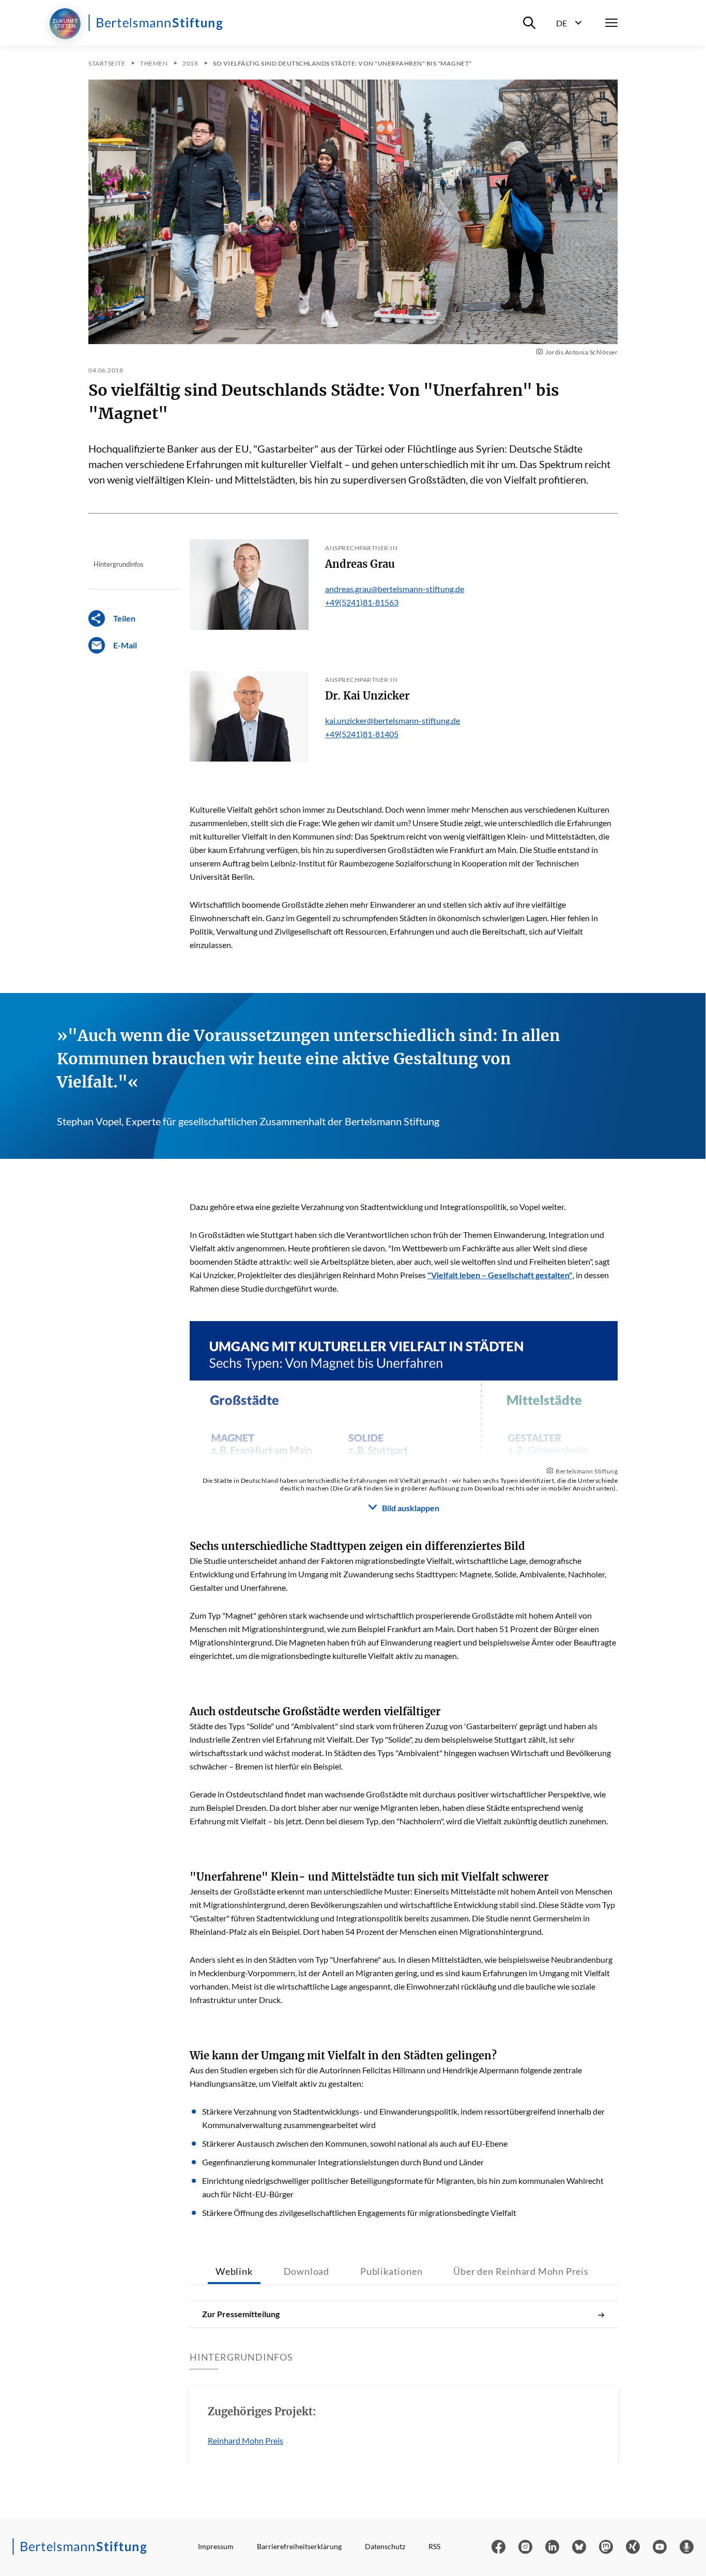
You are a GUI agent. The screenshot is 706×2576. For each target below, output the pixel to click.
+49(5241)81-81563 (362, 602)
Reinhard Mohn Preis (245, 2440)
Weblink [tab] (234, 2271)
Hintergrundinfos (119, 564)
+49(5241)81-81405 (362, 734)
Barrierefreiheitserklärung (299, 2546)
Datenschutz (385, 2546)
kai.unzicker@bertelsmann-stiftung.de (393, 720)
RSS (434, 2546)
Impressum (216, 2546)
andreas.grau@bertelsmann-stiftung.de (395, 589)
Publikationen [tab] (391, 2271)
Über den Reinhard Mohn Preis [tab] (521, 2271)
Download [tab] (306, 2271)
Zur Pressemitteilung (241, 2314)
